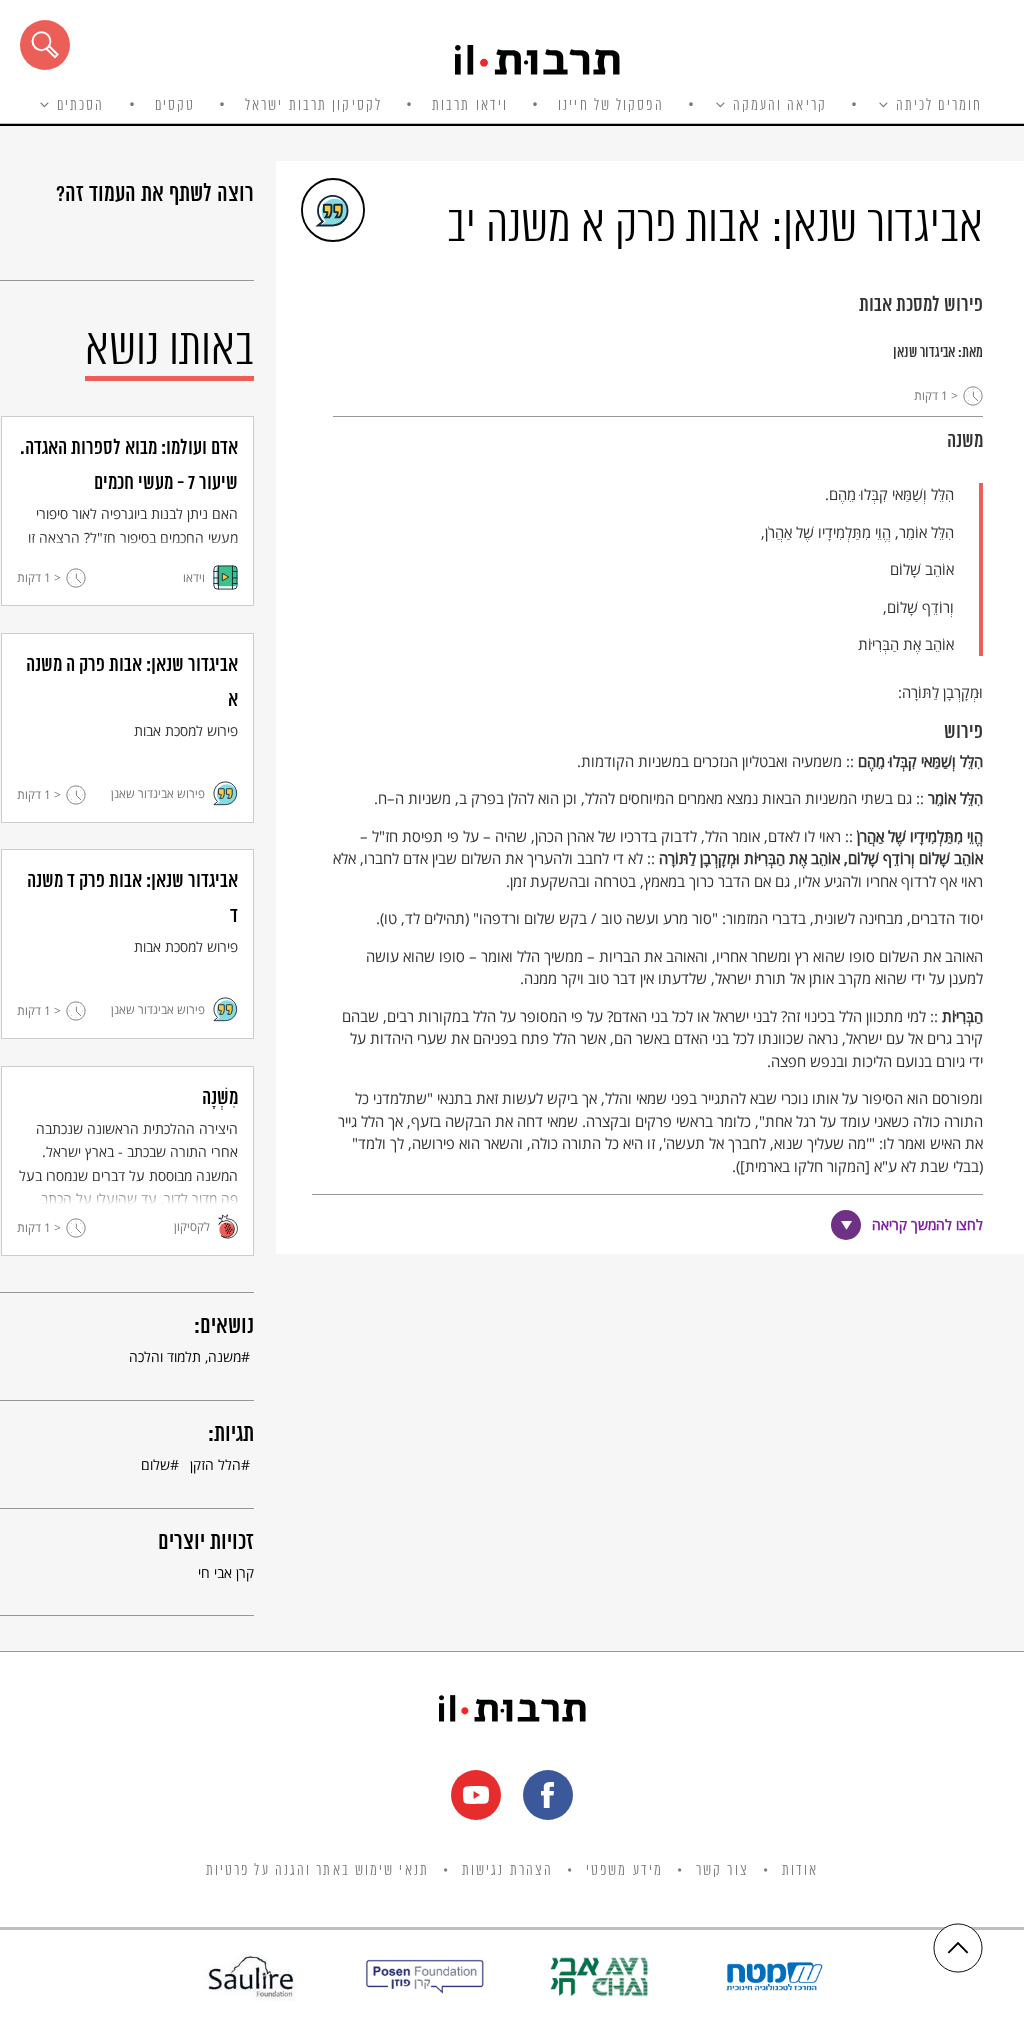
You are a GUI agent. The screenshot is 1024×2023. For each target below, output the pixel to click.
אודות (800, 1871)
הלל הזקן (215, 1464)
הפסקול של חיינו (611, 106)
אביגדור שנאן (924, 353)
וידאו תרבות (470, 106)
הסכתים (81, 106)
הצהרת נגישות (507, 1871)
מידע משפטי (624, 1871)
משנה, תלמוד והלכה (185, 1356)
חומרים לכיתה (939, 106)
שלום (155, 1464)
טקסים (175, 106)
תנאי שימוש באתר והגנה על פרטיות (317, 1871)
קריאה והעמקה (780, 106)
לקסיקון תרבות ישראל (313, 106)
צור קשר (722, 1871)
